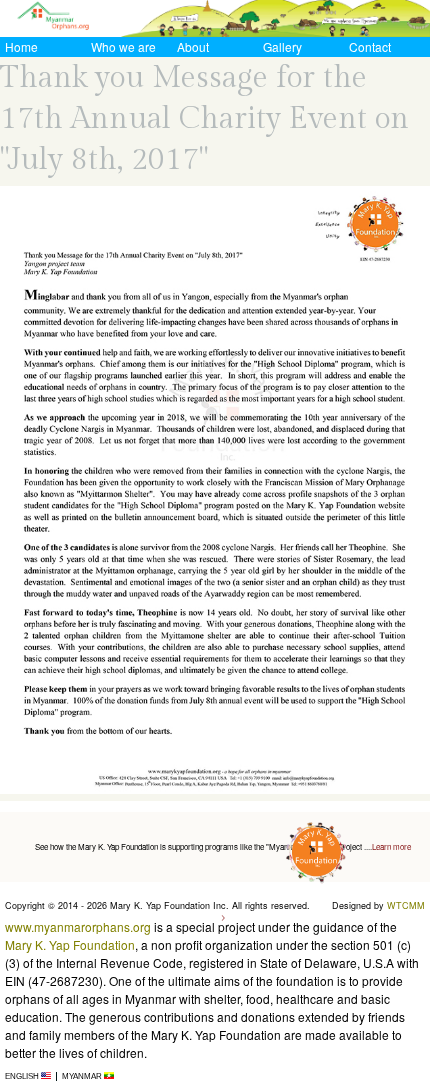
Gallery (282, 46)
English (23, 1076)
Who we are (123, 46)
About (193, 46)
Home (21, 46)
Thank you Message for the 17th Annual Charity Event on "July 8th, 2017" (204, 119)
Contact (370, 46)
